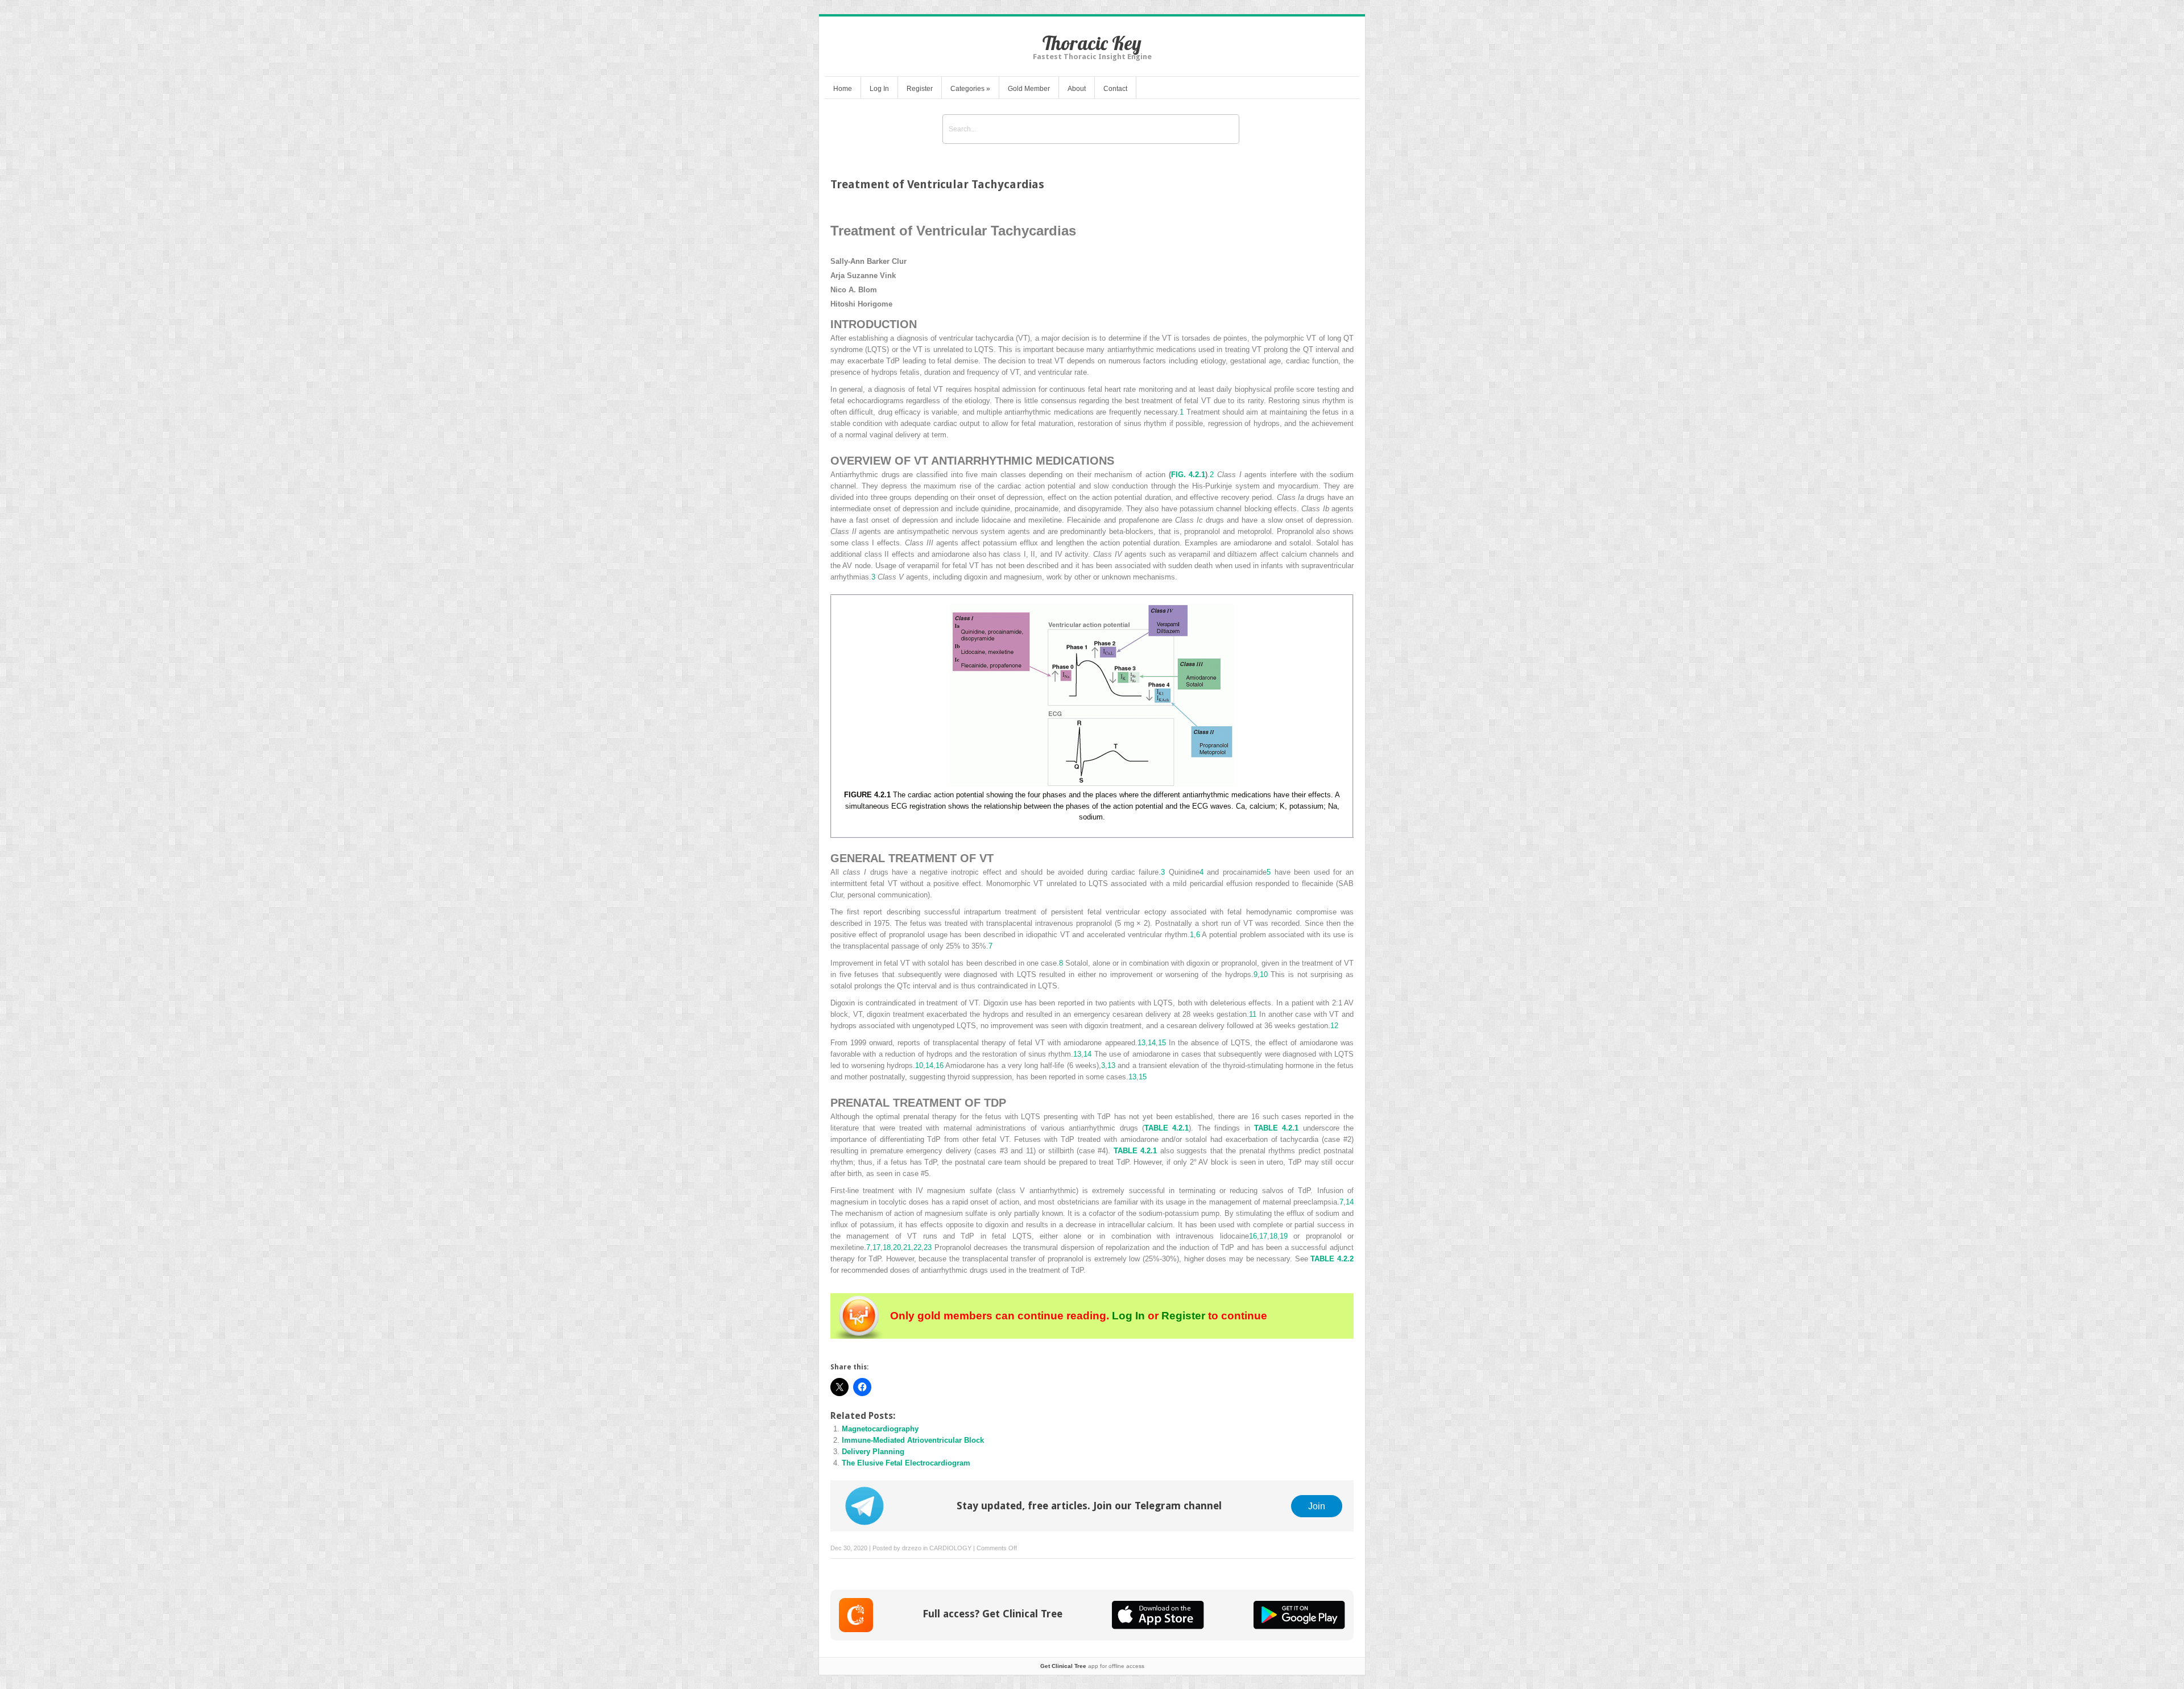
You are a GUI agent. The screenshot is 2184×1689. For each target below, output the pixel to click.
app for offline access (1092, 1666)
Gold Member (1029, 89)
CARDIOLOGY (950, 1548)
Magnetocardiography (880, 1429)
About (1077, 89)
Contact (1115, 89)
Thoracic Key (1092, 43)
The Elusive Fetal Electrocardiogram (906, 1463)
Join (1317, 1506)
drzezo (912, 1548)
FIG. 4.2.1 (1188, 475)
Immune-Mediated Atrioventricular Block (913, 1440)
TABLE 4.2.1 (1167, 1128)
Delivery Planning (873, 1452)
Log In (879, 89)
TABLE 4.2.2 (1332, 1259)
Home (843, 89)
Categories (970, 89)
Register (920, 89)
